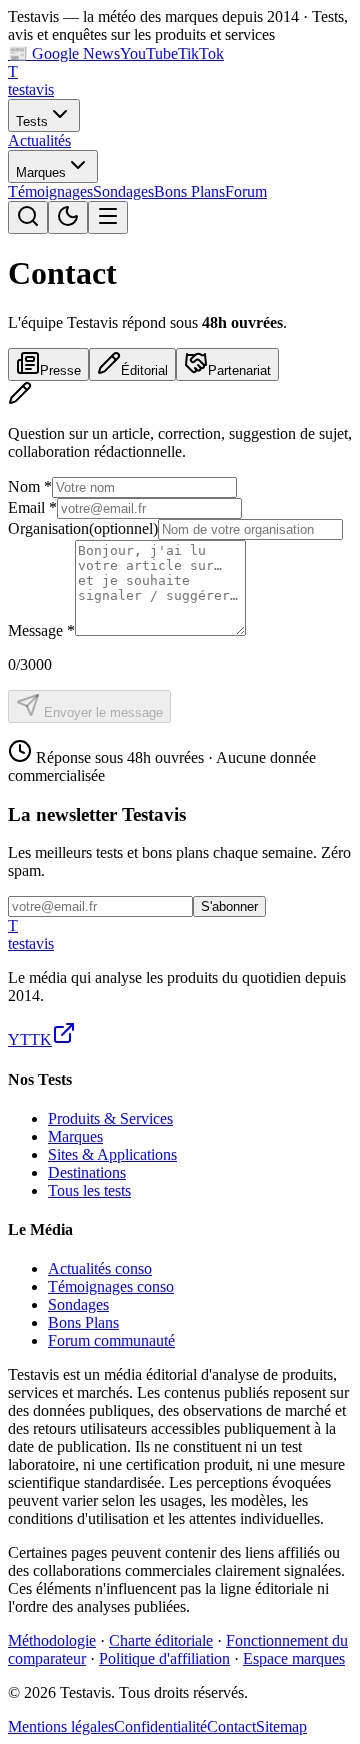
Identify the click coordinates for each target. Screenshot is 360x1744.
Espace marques (294, 1658)
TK (41, 1039)
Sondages (123, 191)
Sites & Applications (112, 1154)
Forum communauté (111, 1340)
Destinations (87, 1172)
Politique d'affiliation (164, 1658)
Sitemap (281, 1726)
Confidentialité (160, 1726)
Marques (41, 172)
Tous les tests (89, 1190)
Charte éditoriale (161, 1640)
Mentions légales (61, 1726)
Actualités (39, 140)
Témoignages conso (111, 1286)
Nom (30, 486)
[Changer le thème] (68, 217)
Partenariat (239, 370)
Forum (246, 191)
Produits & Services (110, 1118)
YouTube (149, 53)
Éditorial (144, 370)
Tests (32, 121)
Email (32, 507)
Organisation (83, 528)
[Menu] (108, 217)
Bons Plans (189, 191)
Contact (231, 1726)
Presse (60, 370)
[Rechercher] (28, 217)
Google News (64, 53)
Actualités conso (100, 1268)
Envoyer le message (101, 712)
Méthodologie (52, 1640)
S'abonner (229, 906)
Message (41, 630)
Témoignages (50, 191)
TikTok (201, 53)
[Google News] (64, 1039)
